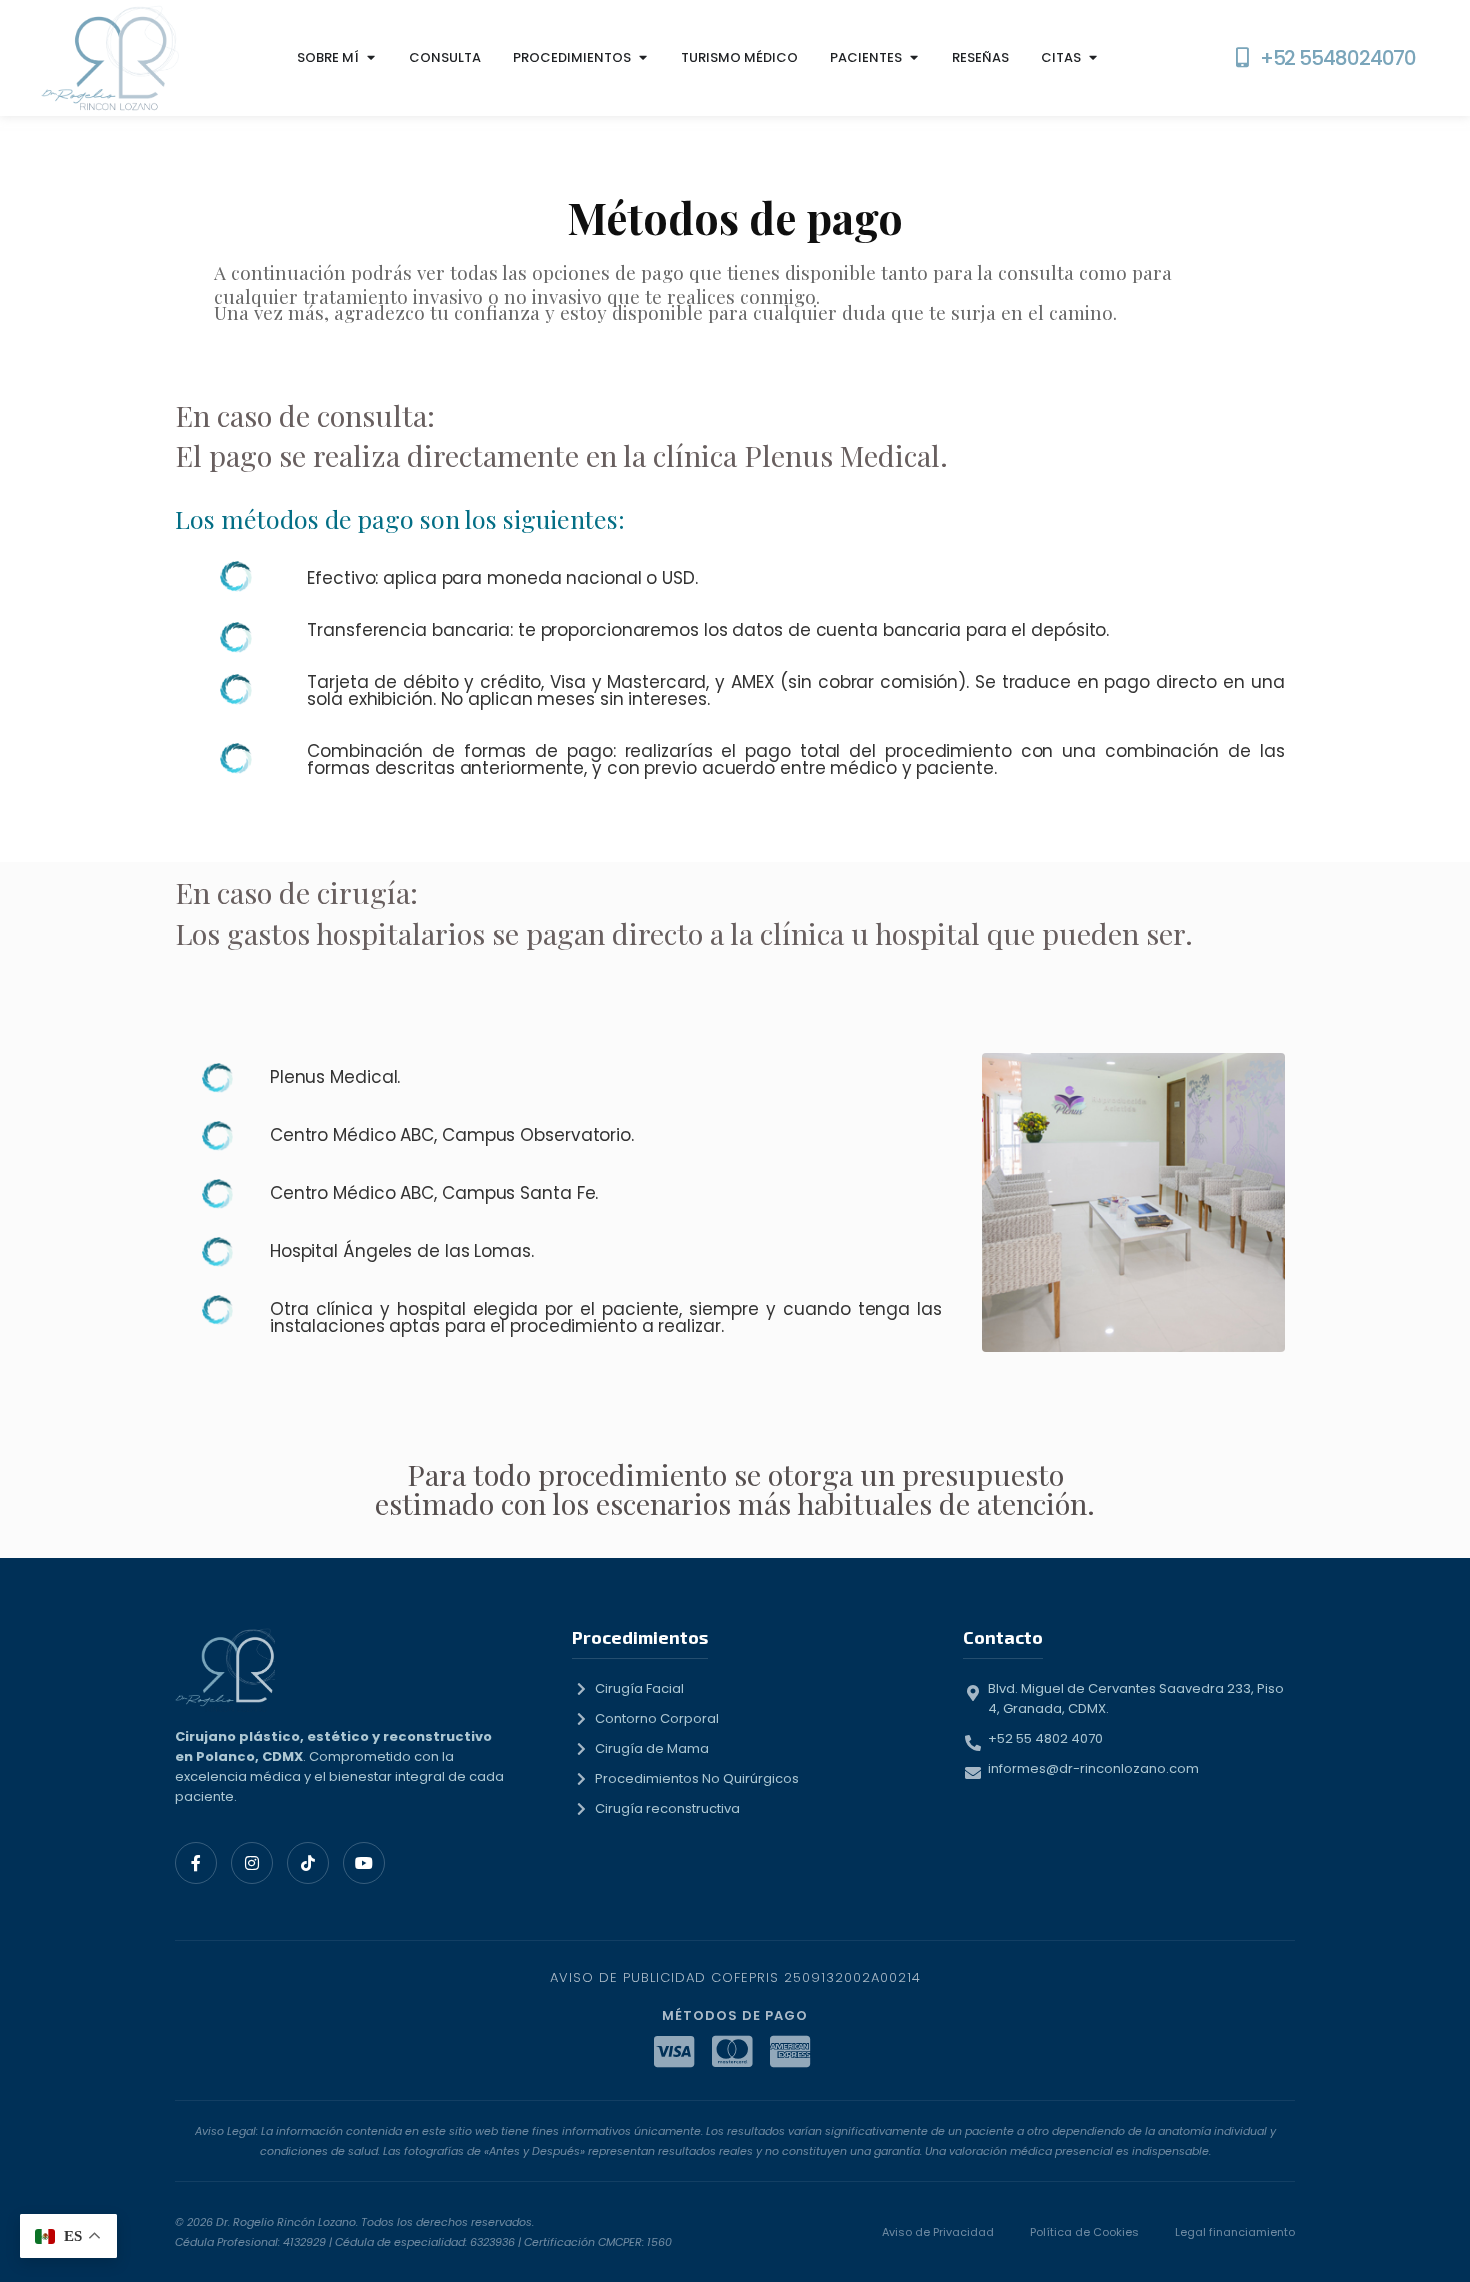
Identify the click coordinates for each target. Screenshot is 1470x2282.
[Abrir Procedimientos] (642, 58)
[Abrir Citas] (1092, 58)
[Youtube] (364, 1863)
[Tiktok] (308, 1863)
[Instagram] (252, 1863)
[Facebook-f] (196, 1863)
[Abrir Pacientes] (913, 58)
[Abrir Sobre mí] (370, 58)
